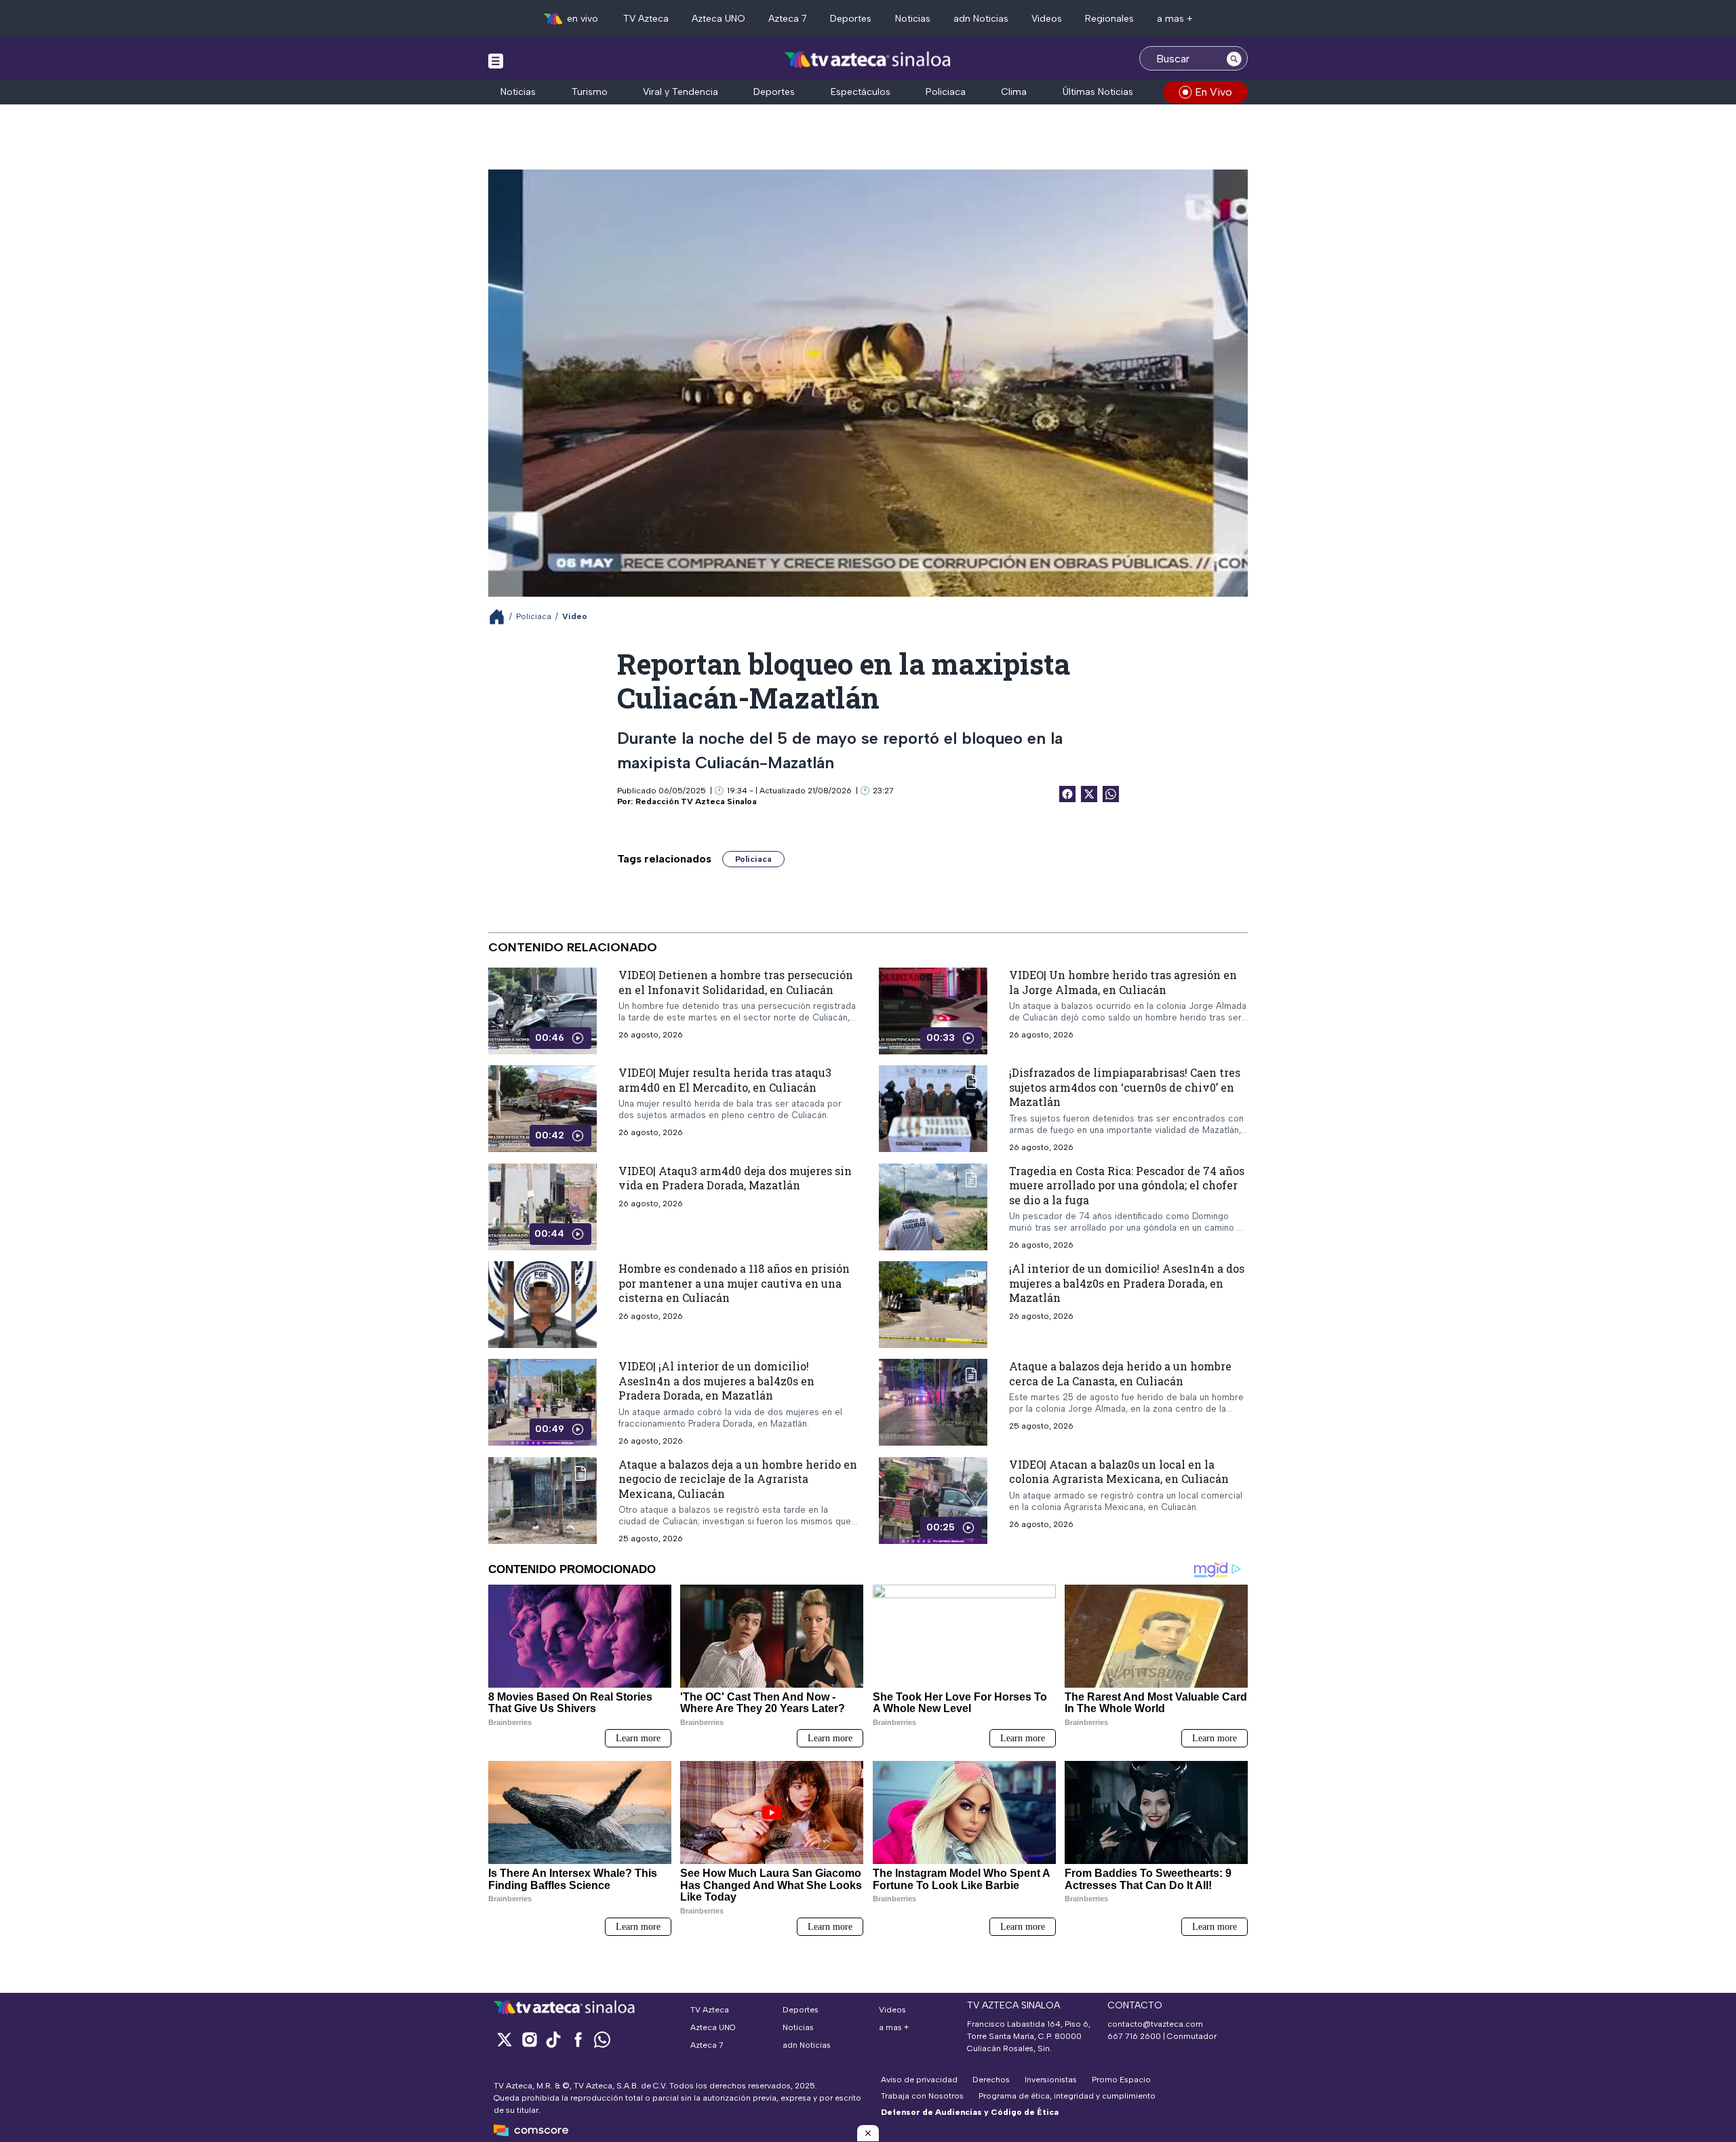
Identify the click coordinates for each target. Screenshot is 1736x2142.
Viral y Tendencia (680, 92)
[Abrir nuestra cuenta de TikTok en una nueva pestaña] (553, 2039)
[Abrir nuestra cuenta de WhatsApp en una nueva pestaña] (602, 2039)
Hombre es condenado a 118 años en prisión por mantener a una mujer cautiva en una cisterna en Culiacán (734, 1283)
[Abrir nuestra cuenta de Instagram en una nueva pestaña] (529, 2039)
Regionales (1109, 19)
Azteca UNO (718, 19)
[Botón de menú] (496, 60)
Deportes (851, 19)
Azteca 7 (788, 19)
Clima (1014, 92)
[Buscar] (1234, 58)
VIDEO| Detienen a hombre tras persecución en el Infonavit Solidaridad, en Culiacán (736, 982)
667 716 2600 (1134, 2036)
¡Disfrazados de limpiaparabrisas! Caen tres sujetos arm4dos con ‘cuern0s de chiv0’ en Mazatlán (1125, 1087)
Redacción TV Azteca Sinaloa (696, 801)
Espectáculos (861, 92)
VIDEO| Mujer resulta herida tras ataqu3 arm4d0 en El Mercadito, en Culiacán (725, 1080)
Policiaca (946, 92)
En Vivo (1214, 92)
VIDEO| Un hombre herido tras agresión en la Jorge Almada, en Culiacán (1123, 982)
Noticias (913, 19)
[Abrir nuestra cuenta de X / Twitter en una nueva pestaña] (505, 2039)
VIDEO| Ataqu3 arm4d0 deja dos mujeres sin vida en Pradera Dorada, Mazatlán (735, 1177)
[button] (868, 2133)
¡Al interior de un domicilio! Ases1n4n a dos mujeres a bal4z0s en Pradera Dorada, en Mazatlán (1127, 1283)
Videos (1047, 19)
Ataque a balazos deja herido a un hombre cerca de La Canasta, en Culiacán (1120, 1373)
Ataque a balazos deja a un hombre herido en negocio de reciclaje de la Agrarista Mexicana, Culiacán (738, 1478)
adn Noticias (981, 19)
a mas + (1175, 19)
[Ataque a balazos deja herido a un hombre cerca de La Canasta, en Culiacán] (933, 1402)
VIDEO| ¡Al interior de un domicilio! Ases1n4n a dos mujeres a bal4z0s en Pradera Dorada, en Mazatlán (716, 1381)
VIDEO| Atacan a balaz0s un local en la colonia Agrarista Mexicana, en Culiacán (1119, 1471)
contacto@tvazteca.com (1155, 2024)
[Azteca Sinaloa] (868, 60)
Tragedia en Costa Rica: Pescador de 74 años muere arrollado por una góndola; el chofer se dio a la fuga (1127, 1185)
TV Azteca (646, 19)
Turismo (590, 92)
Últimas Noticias (1098, 92)
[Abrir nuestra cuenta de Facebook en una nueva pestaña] (578, 2039)
